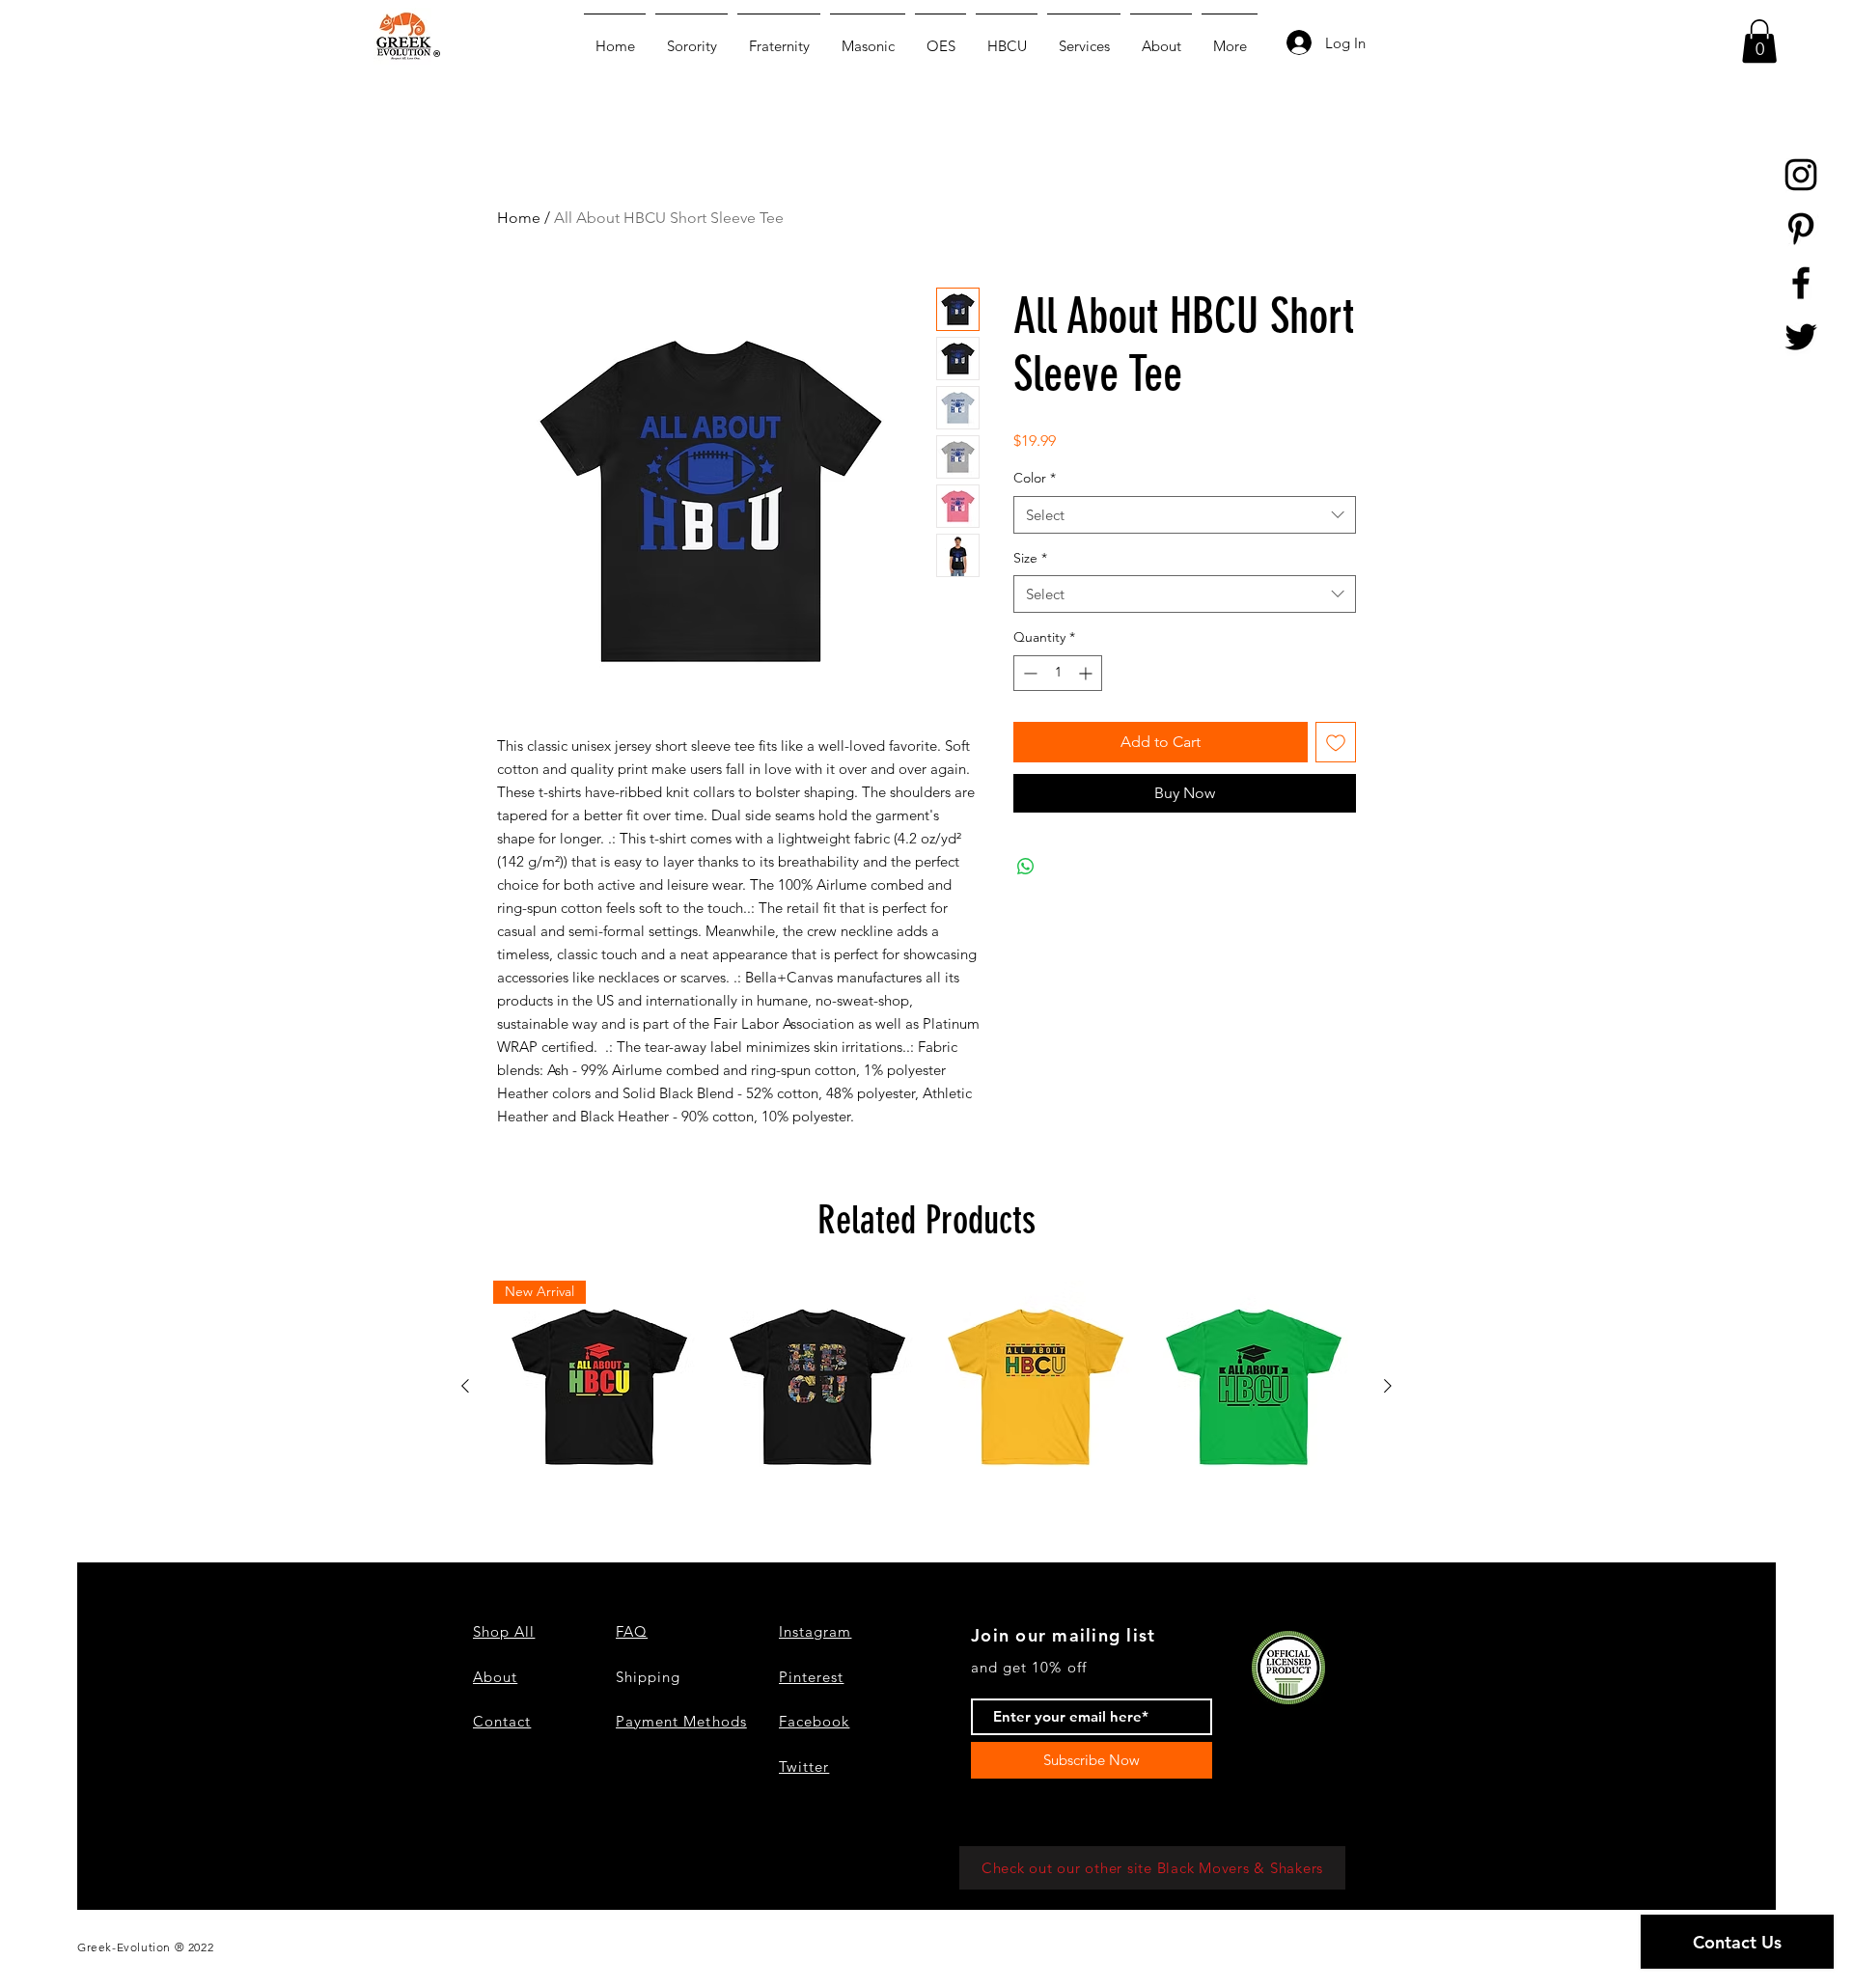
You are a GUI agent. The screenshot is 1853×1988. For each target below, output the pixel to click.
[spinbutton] (1058, 673)
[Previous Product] (465, 1386)
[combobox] (1185, 515)
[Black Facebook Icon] (1801, 283)
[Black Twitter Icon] (1801, 337)
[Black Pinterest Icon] (1801, 229)
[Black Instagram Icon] (1801, 175)
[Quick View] (817, 1387)
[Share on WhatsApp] (1026, 867)
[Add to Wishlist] (1336, 742)
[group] (926, 1387)
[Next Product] (1388, 1386)
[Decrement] (1028, 673)
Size (1030, 558)
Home (519, 218)
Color (1035, 478)
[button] (1759, 41)
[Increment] (1087, 673)
